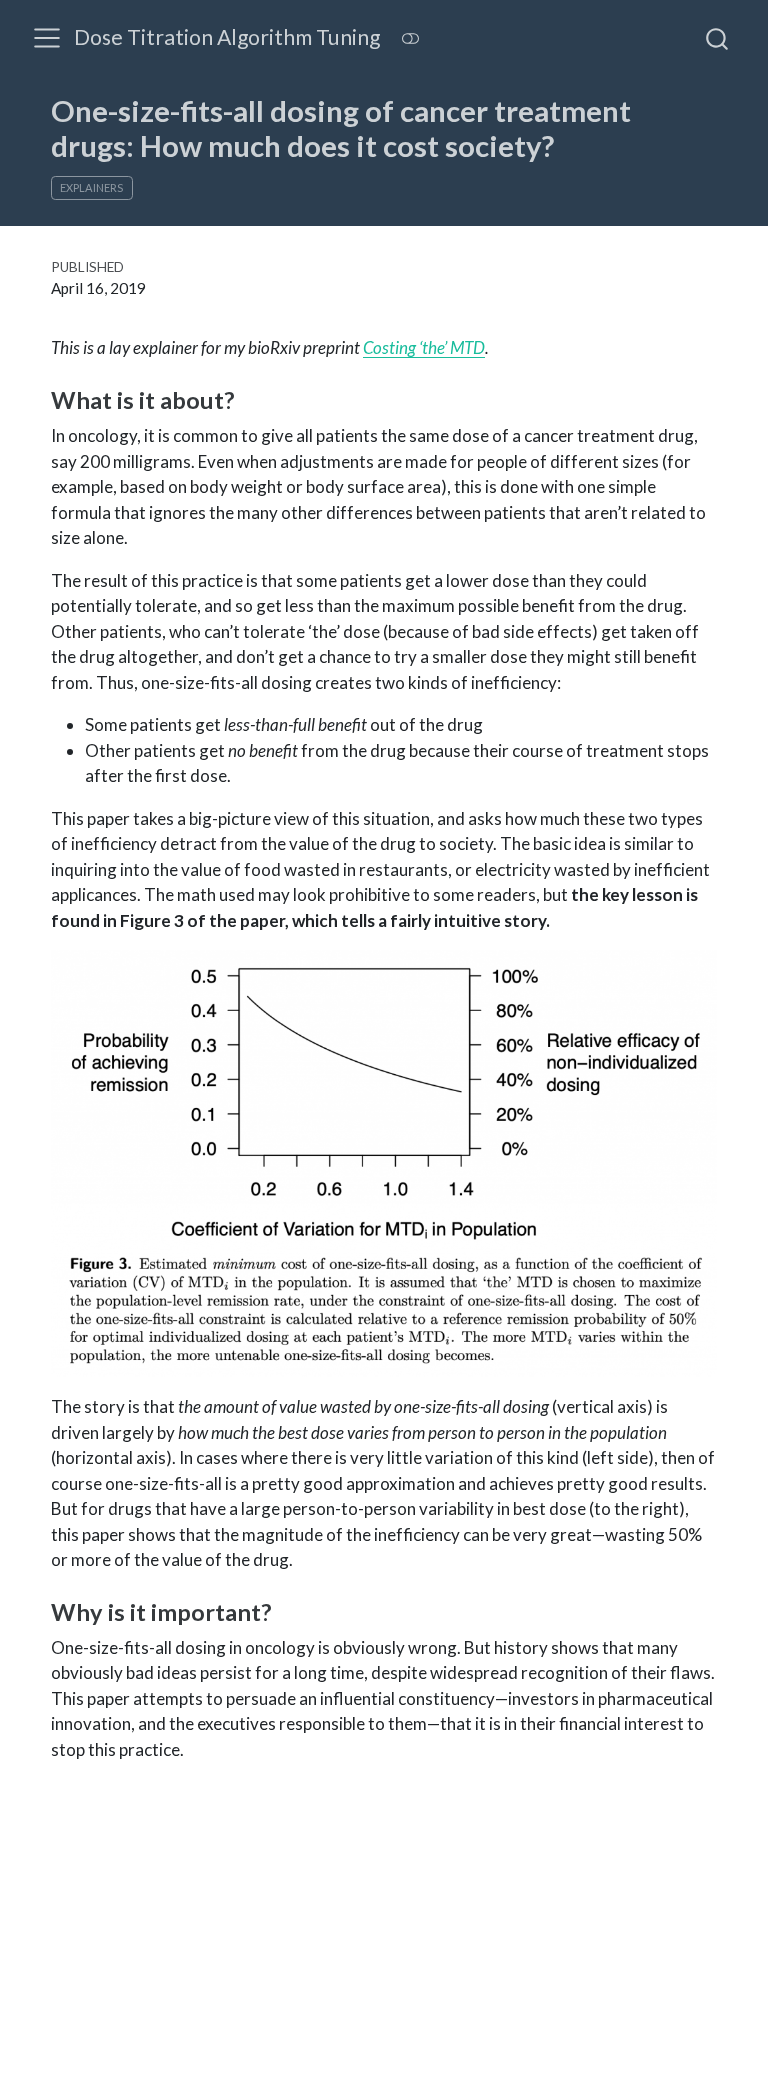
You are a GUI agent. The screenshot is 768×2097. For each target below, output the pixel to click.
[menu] (47, 38)
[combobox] (718, 38)
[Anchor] (250, 398)
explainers (91, 187)
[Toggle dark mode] (410, 38)
